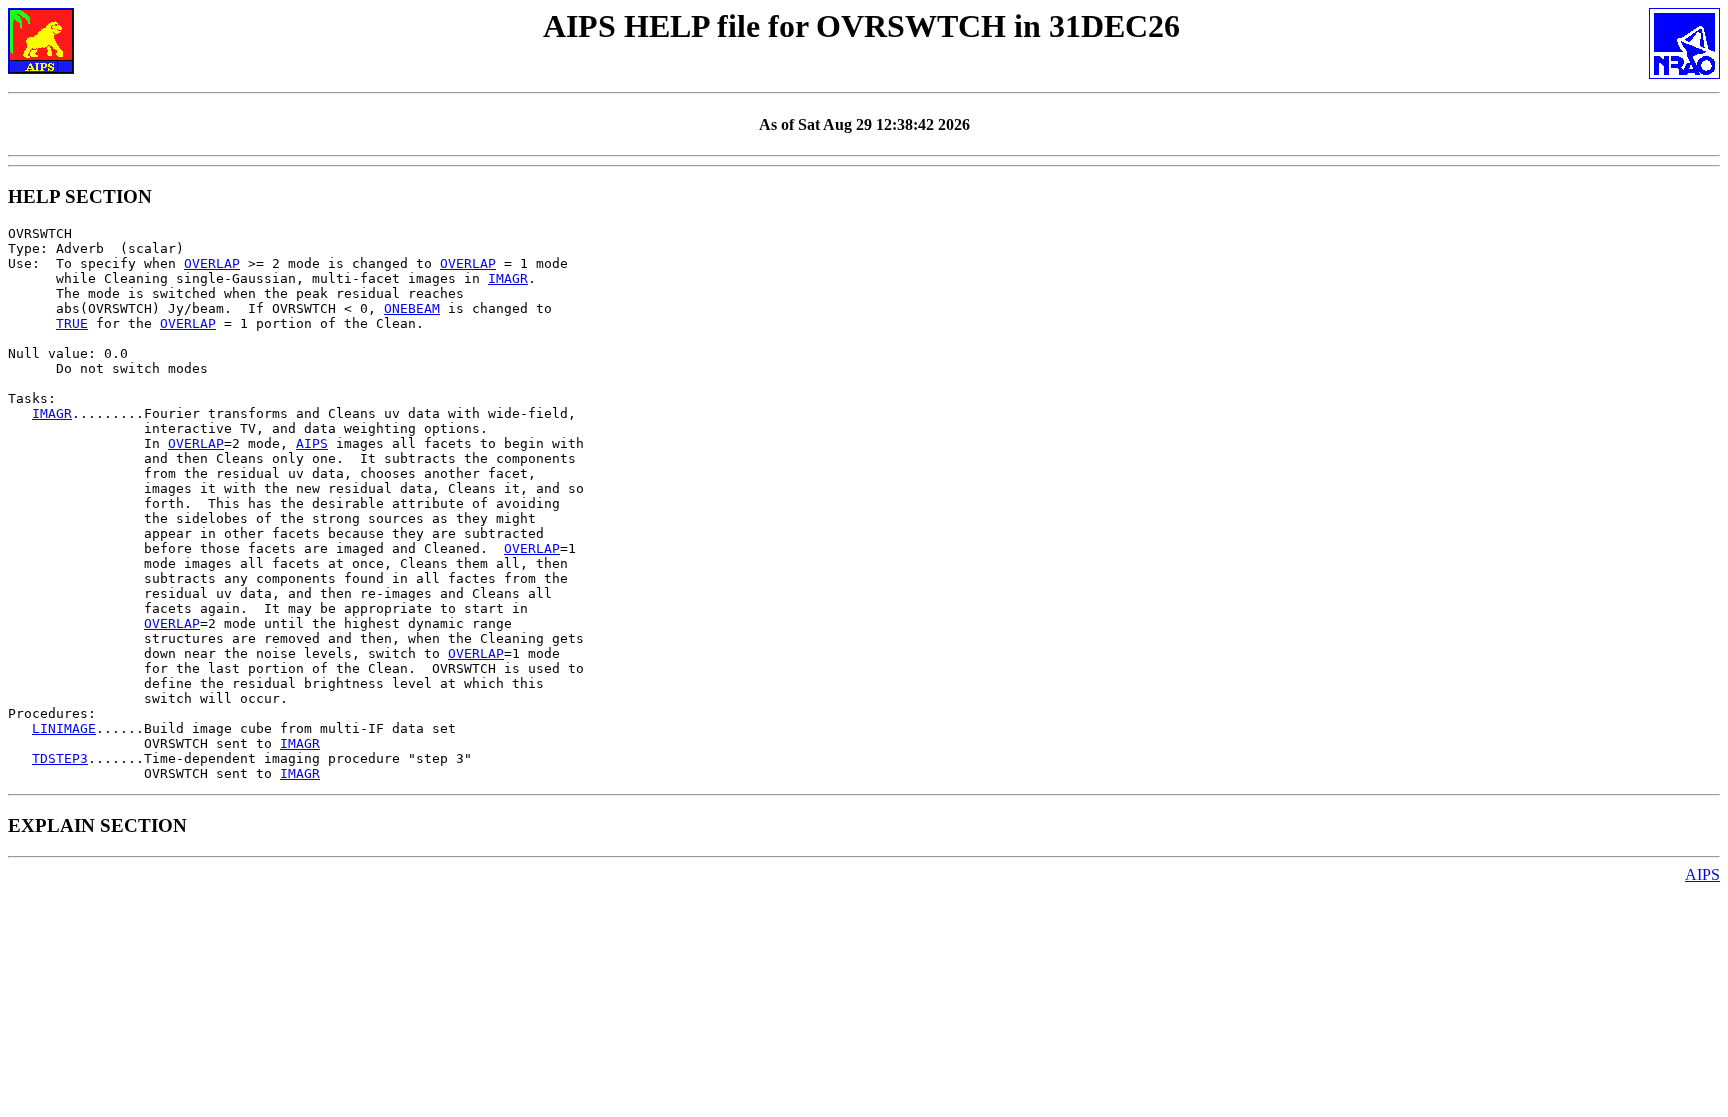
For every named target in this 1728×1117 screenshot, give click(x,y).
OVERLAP (212, 263)
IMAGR (508, 278)
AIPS (312, 443)
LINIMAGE (64, 728)
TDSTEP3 (60, 758)
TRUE (72, 323)
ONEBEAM (412, 308)
